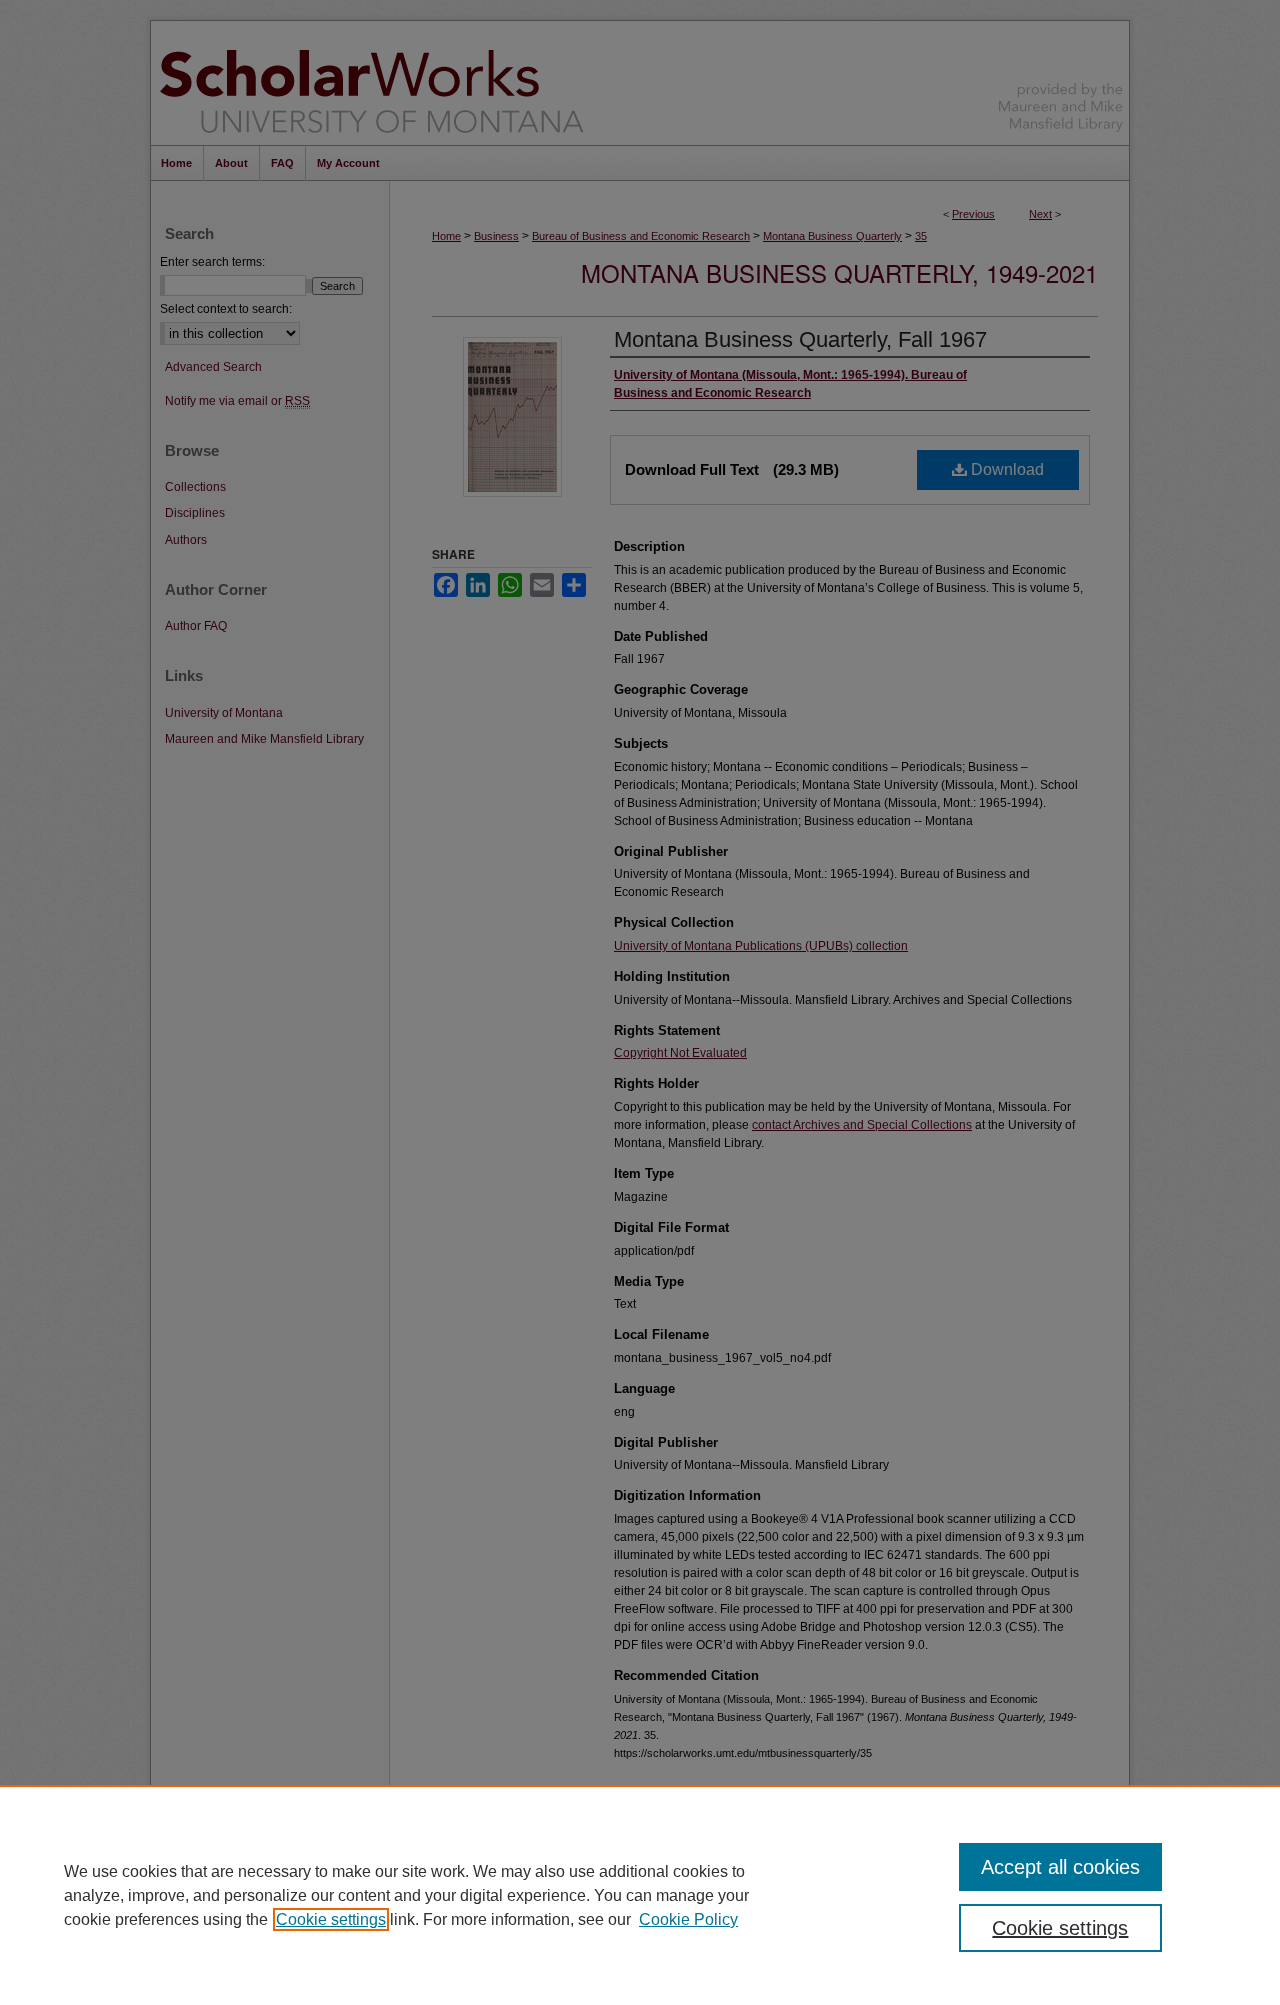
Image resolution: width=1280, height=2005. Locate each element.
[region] (640, 1895)
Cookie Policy (688, 1919)
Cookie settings (331, 1919)
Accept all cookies (1060, 1867)
